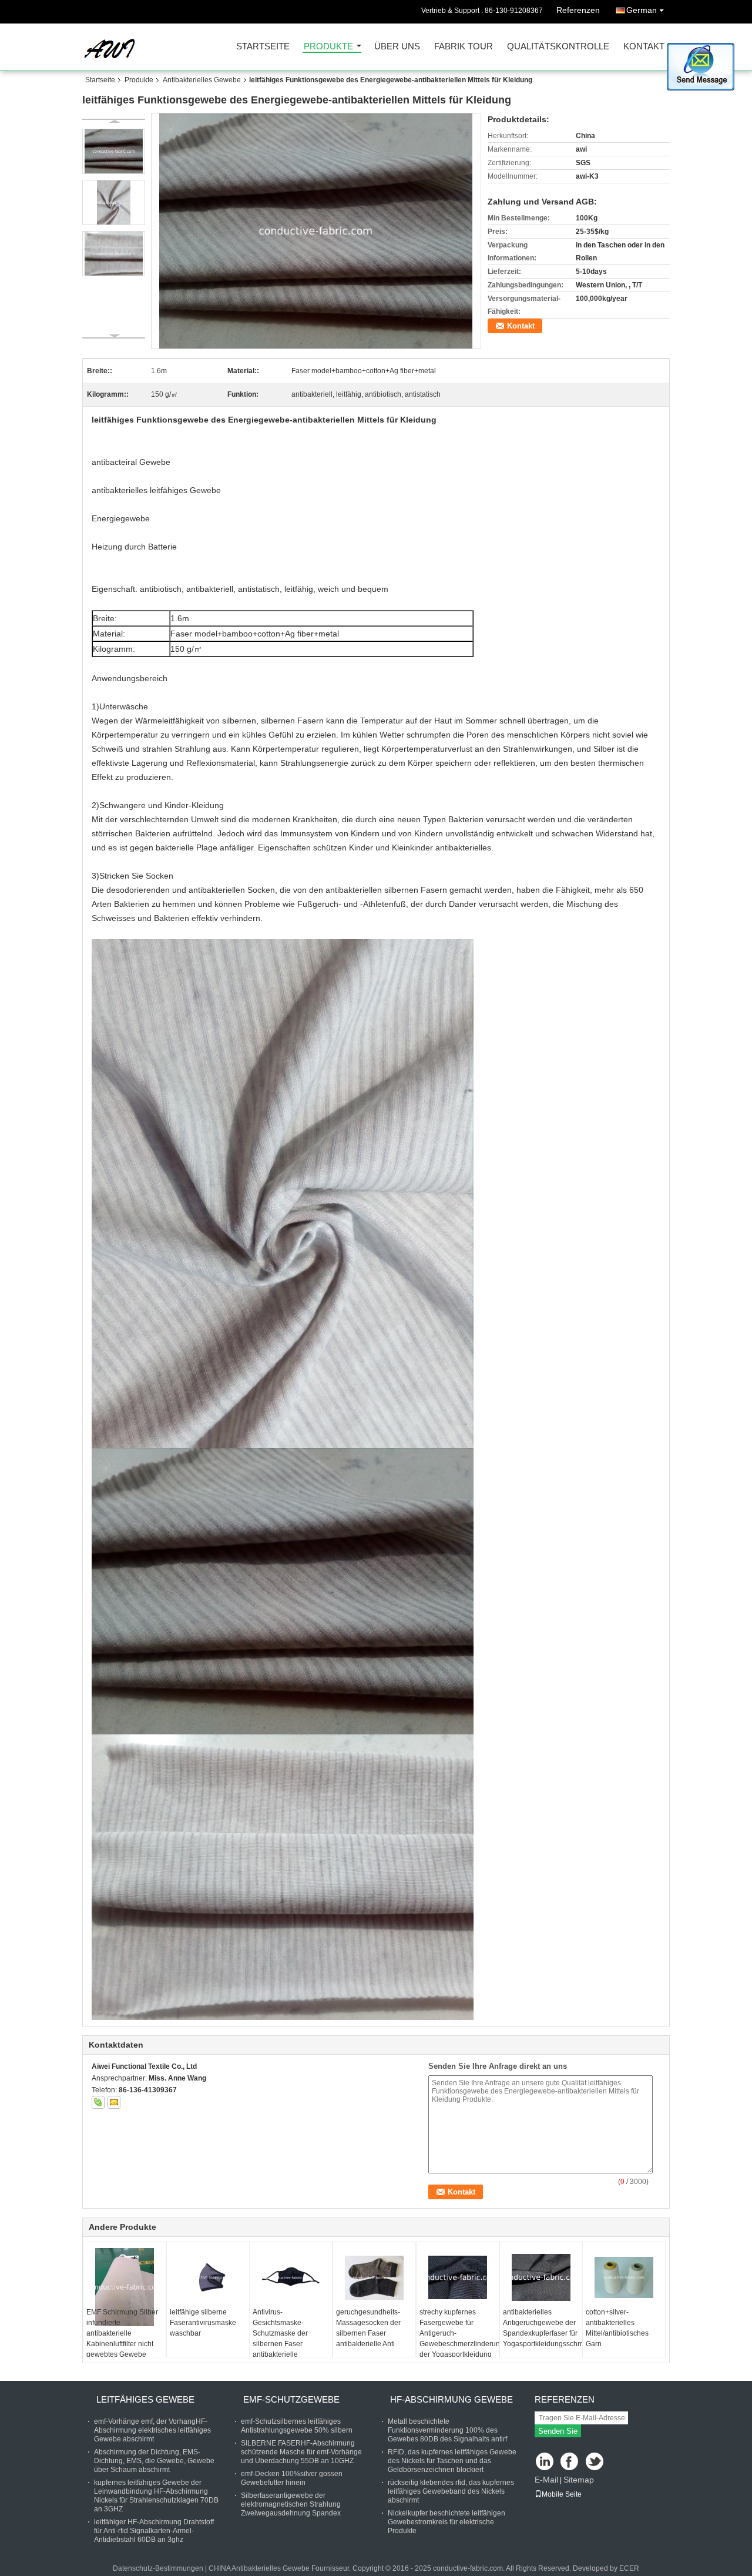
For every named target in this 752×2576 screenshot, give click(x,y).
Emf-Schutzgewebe (291, 2399)
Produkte (328, 47)
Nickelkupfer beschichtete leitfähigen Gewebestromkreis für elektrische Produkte (446, 2522)
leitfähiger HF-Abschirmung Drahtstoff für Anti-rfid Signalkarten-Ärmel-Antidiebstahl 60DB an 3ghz (154, 2531)
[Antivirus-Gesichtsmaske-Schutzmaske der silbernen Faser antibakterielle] (291, 2277)
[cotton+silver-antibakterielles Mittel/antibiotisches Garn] (624, 2277)
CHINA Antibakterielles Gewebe (259, 2568)
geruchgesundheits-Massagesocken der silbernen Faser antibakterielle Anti (368, 2328)
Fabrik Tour (464, 47)
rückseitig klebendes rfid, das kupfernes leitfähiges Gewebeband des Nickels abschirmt (451, 2491)
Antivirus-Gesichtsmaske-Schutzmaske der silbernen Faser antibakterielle (280, 2333)
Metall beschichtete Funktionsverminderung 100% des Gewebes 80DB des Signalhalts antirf (447, 2430)
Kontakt (644, 47)
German (642, 10)
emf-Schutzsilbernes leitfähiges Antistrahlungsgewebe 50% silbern (297, 2426)
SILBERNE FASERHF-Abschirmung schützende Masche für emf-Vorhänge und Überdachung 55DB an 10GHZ (301, 2452)
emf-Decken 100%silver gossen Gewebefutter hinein (292, 2478)
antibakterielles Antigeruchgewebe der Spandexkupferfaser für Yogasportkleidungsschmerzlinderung (543, 2328)
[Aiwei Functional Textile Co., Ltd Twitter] (595, 2462)
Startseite (263, 47)
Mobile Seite (562, 2494)
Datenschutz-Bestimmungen (158, 2568)
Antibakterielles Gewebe (202, 80)
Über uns (397, 47)
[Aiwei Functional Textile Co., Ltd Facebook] (570, 2462)
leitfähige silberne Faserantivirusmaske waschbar (203, 2323)
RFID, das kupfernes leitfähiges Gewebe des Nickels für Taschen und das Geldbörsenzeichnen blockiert (452, 2461)
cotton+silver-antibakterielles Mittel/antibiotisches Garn (617, 2328)
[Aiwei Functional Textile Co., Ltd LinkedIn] (545, 2462)
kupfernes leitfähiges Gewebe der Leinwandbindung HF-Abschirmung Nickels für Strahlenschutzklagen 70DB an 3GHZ (156, 2496)
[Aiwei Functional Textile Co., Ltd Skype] (98, 2102)
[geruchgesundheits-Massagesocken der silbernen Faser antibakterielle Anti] (374, 2277)
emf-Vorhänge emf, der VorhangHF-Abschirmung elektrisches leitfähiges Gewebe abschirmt (152, 2430)
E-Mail (546, 2480)
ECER (629, 2568)
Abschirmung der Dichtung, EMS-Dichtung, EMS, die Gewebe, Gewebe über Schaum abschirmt (154, 2461)
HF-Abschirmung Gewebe (451, 2399)
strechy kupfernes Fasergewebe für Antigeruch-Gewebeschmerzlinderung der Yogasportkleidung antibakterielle (459, 2339)
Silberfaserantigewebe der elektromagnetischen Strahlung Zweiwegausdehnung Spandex (291, 2504)
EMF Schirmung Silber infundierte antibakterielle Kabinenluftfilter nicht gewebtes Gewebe (122, 2333)
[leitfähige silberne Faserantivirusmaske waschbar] (208, 2277)
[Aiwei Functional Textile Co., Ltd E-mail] (114, 2102)
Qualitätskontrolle (558, 47)
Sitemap (579, 2480)
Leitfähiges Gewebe (145, 2399)
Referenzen (578, 10)
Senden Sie (558, 2431)
